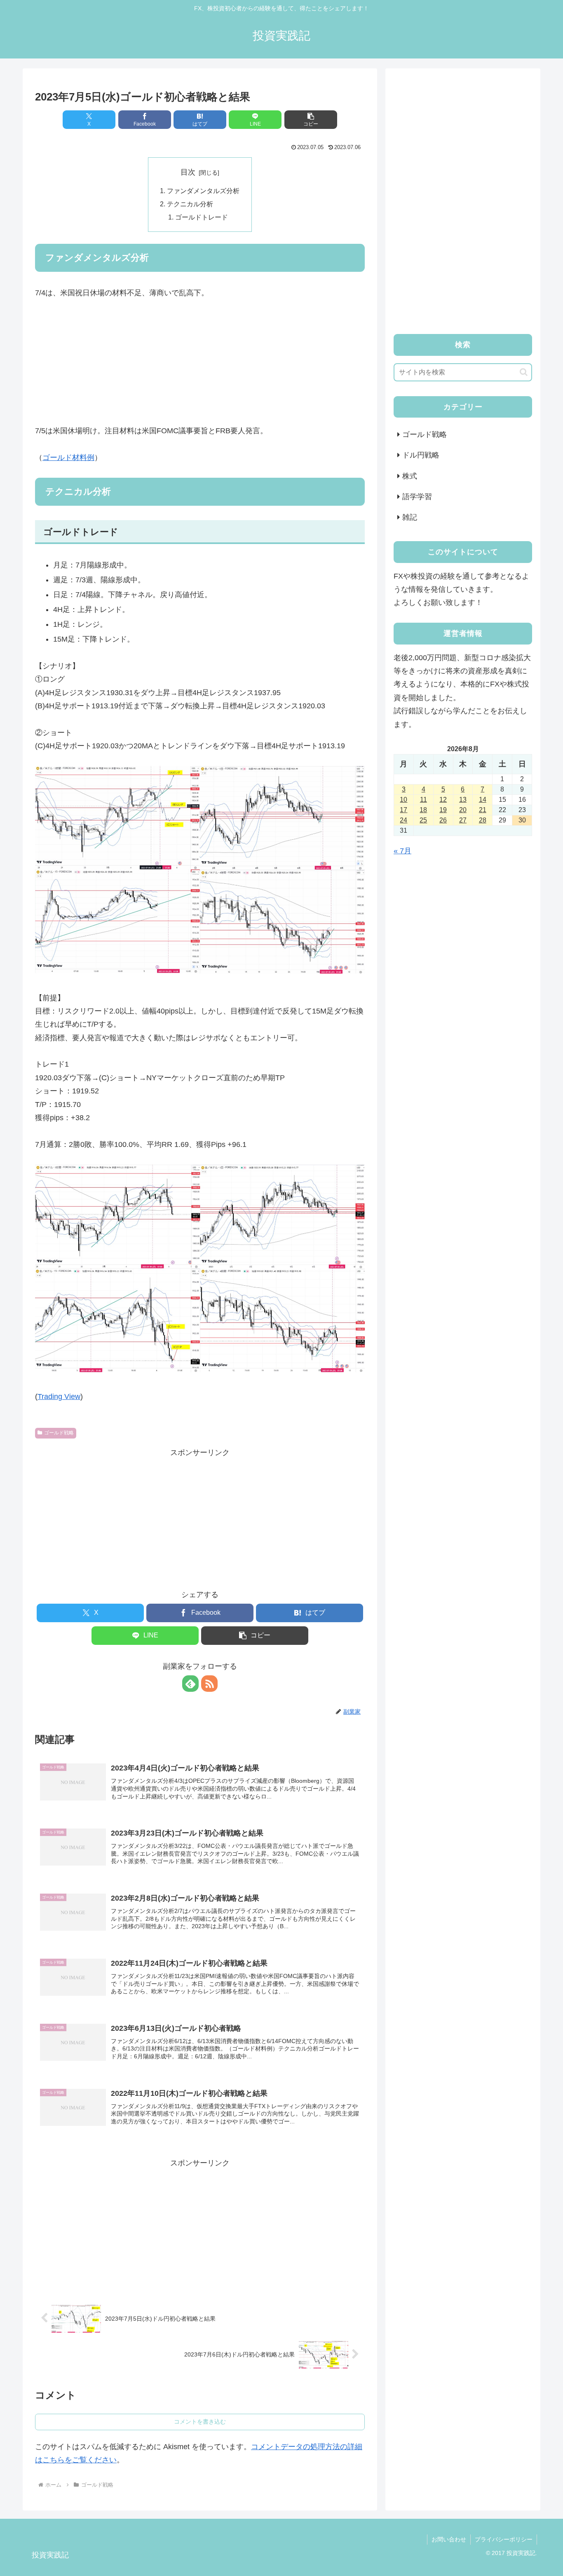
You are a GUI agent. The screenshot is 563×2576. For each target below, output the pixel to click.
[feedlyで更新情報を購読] (190, 1684)
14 (483, 800)
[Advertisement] (200, 364)
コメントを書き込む (200, 2422)
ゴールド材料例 (68, 458)
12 (443, 800)
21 (483, 810)
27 (463, 820)
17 (403, 810)
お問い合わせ (449, 2539)
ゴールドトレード (202, 217)
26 (443, 820)
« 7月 (402, 851)
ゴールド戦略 (59, 1433)
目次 (188, 172)
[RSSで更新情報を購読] (209, 1684)
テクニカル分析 (190, 204)
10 (403, 800)
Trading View (59, 1397)
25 (423, 820)
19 (443, 810)
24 (403, 820)
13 (463, 800)
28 (483, 820)
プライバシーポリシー (504, 2539)
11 (423, 800)
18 (423, 810)
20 (463, 810)
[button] (311, 120)
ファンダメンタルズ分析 (203, 191)
